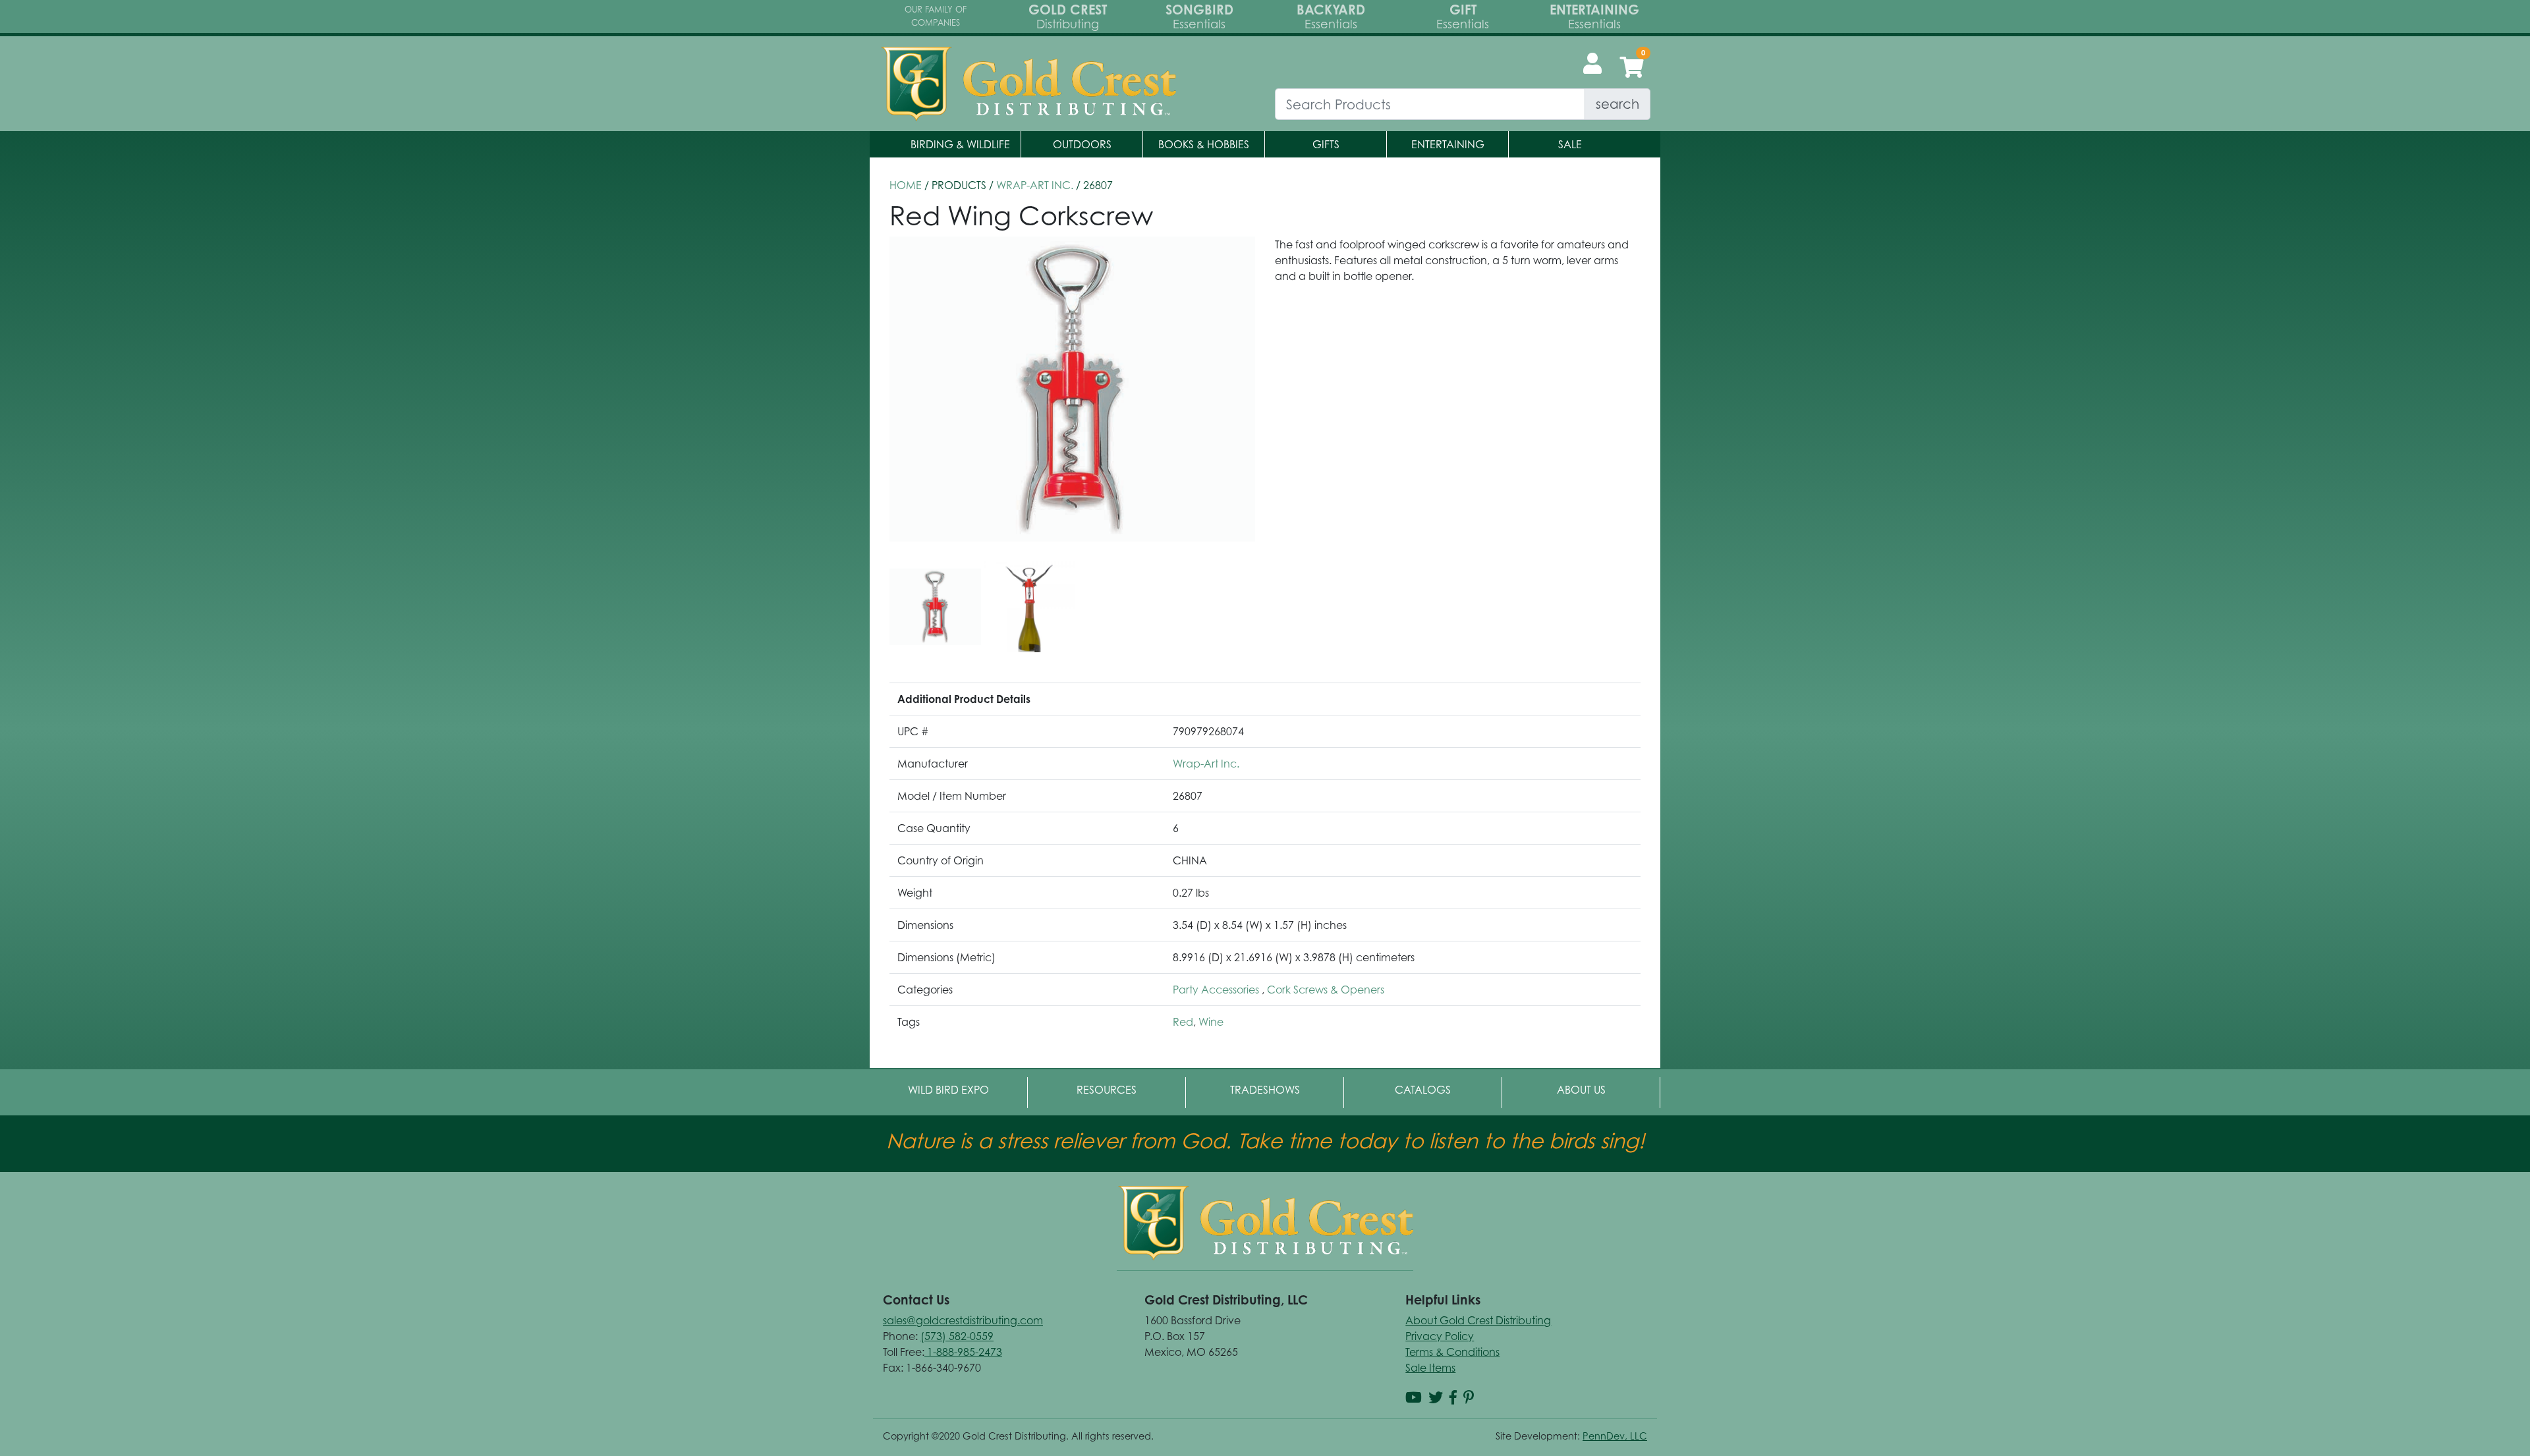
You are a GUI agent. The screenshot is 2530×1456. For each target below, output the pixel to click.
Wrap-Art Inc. (1035, 185)
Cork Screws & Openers (1326, 990)
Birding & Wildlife (960, 144)
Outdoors (1082, 144)
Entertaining (1448, 144)
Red (1183, 1022)
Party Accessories (1217, 990)
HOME (906, 185)
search (1617, 104)
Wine (1211, 1022)
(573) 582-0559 (957, 1336)
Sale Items (1430, 1368)
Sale (1570, 144)
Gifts (1326, 144)
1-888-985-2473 (963, 1352)
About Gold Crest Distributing (1478, 1320)
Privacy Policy (1440, 1336)
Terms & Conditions (1452, 1352)
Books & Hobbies (1204, 144)
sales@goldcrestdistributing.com (963, 1320)
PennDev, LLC (1615, 1436)
